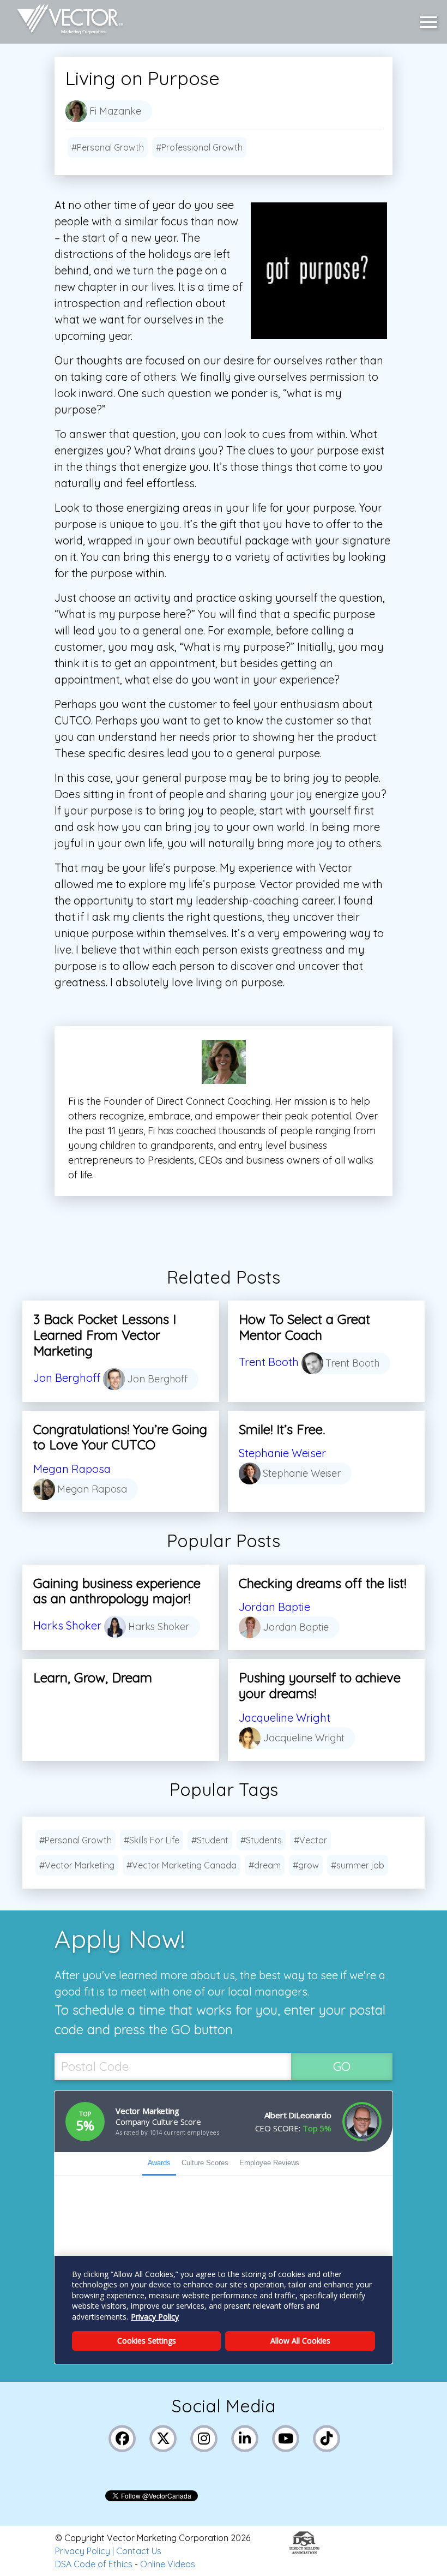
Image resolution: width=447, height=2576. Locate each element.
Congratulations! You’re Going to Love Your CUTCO (120, 1437)
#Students (261, 1840)
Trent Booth (269, 1362)
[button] (431, 22)
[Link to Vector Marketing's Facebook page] (122, 2437)
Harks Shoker (67, 1625)
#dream (265, 1865)
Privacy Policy (83, 2551)
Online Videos (168, 2564)
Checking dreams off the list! (322, 1583)
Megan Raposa (72, 1469)
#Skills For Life (152, 1840)
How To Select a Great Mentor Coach (304, 1327)
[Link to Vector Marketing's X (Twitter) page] (163, 2437)
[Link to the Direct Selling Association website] (304, 2550)
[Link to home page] (65, 22)
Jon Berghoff (67, 1378)
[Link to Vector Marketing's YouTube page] (286, 2437)
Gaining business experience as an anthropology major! (117, 1591)
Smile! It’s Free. (282, 1429)
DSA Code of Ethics (94, 2564)
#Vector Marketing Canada (182, 1865)
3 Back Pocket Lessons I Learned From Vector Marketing (105, 1335)
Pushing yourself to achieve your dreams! (320, 1685)
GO (342, 2066)
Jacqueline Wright (285, 1718)
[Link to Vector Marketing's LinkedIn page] (245, 2437)
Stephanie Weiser (282, 1453)
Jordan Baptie (274, 1607)
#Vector (310, 1840)
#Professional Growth (199, 147)
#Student (210, 1840)
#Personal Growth (108, 147)
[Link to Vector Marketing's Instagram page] (204, 2437)
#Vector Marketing (77, 1865)
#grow (306, 1865)
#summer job (358, 1865)
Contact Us (139, 2551)
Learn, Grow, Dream (93, 1678)
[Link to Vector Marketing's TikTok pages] (327, 2437)
